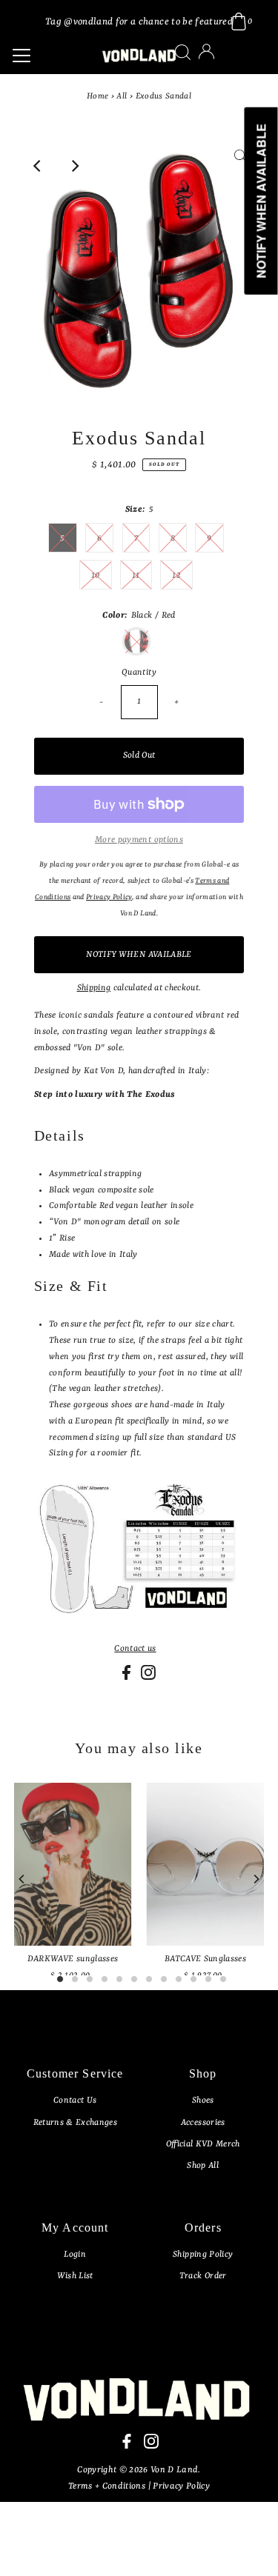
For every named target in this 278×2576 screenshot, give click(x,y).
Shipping (94, 988)
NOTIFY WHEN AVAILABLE (139, 955)
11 (136, 575)
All (122, 97)
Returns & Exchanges (75, 2123)
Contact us (135, 1649)
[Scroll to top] (248, 2546)
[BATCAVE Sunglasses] (205, 1864)
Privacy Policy (181, 2486)
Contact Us (75, 2100)
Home (97, 97)
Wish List (75, 2276)
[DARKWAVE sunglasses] (73, 1864)
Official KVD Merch (203, 2144)
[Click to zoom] (240, 166)
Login (75, 2255)
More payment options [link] (139, 840)
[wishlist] (222, 61)
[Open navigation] (48, 56)
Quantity (139, 673)
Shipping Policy (203, 2255)
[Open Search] (183, 52)
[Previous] (38, 166)
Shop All (203, 2166)
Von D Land (174, 2470)
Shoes (203, 2100)
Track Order (203, 2276)
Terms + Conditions (108, 2486)
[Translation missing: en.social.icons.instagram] (148, 1678)
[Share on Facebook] (128, 1678)
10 (96, 575)
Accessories (203, 2123)
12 (176, 575)
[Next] (74, 166)
